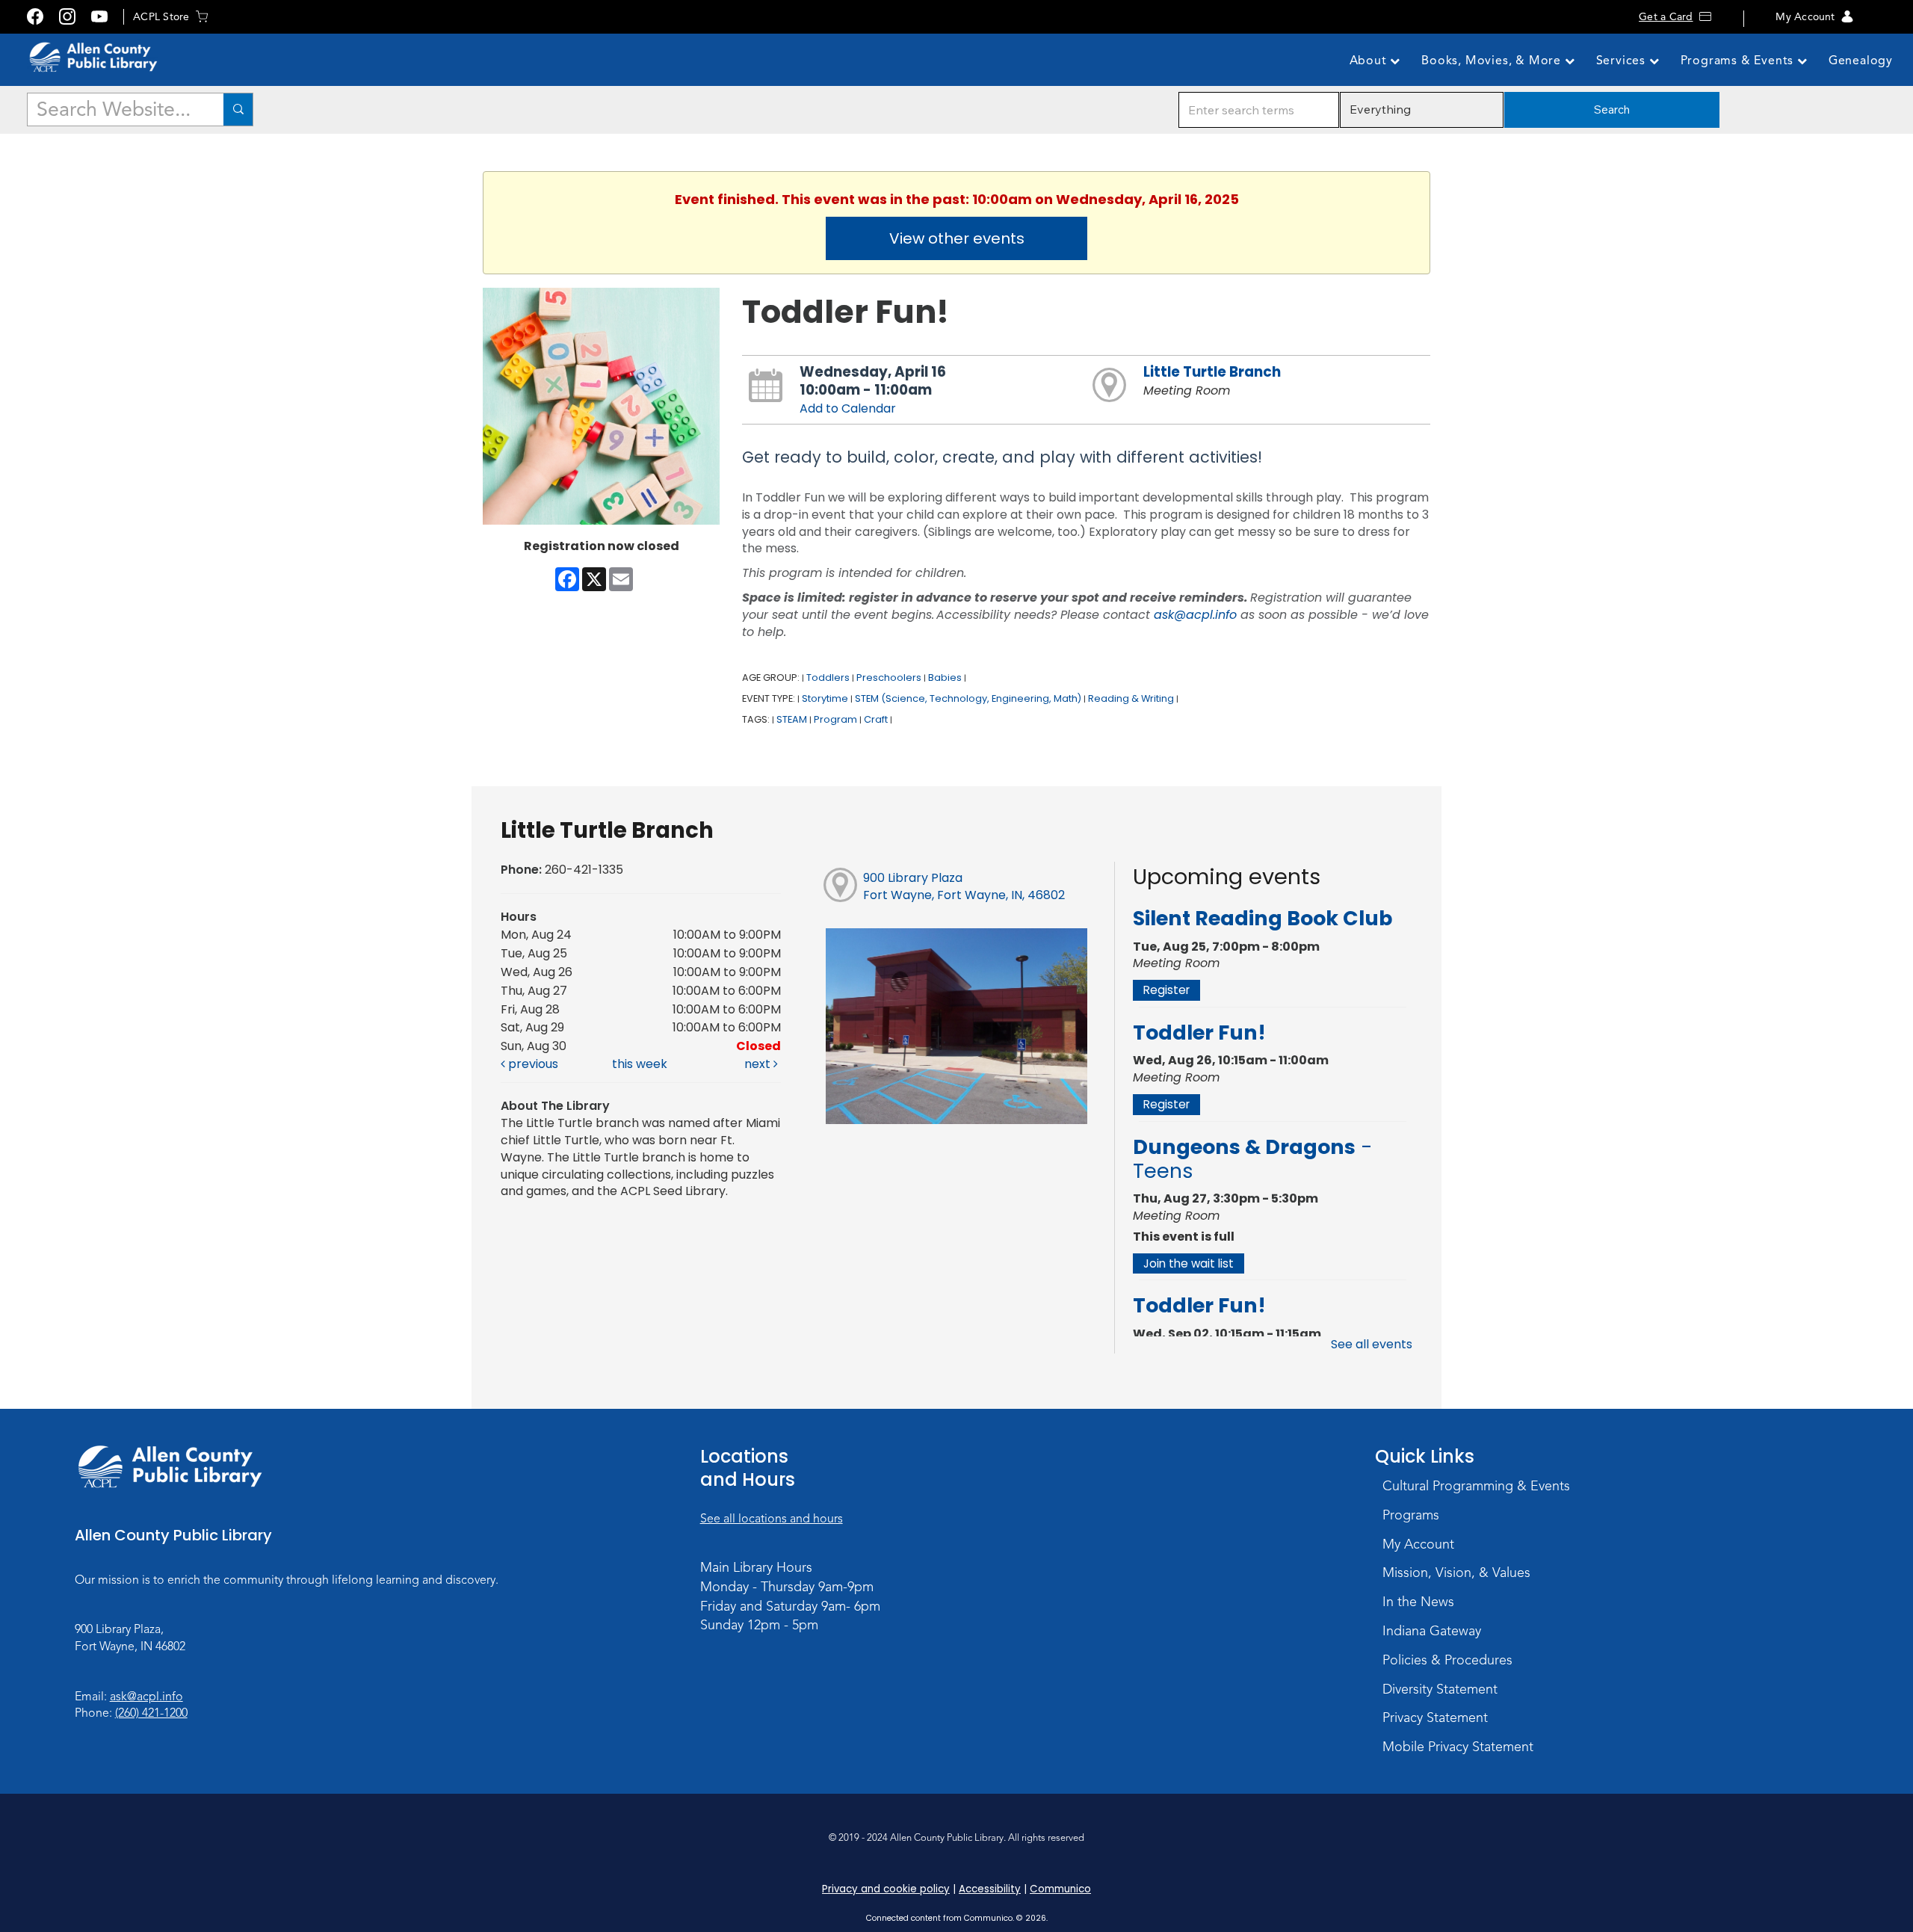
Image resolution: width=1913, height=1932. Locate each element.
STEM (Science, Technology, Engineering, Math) (968, 698)
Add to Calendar (848, 408)
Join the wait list (1189, 1263)
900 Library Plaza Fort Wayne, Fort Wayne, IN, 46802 (964, 886)
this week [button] (640, 1064)
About (1370, 61)
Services (1623, 61)
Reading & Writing (1131, 698)
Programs (1411, 1515)
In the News (1418, 1602)
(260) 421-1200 (151, 1713)
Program (835, 719)
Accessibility (990, 1889)
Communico (1060, 1889)
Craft (876, 719)
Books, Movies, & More (1493, 61)
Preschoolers (889, 678)
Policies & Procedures (1447, 1660)
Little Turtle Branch (1212, 372)
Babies (945, 678)
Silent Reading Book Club (1263, 918)
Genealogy (1861, 61)
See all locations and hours (772, 1519)
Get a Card (1666, 17)
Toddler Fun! (1199, 1033)
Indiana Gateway (1432, 1631)
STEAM (792, 719)
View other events (957, 238)
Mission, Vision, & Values (1456, 1573)
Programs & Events (1739, 61)
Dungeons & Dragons (1253, 1159)
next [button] (759, 1064)
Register (1166, 990)
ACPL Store (161, 17)
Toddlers (828, 678)
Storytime (825, 698)
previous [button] (532, 1064)
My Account (1805, 17)
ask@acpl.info (1195, 615)
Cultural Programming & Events (1476, 1486)
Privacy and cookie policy (886, 1889)
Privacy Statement (1435, 1717)
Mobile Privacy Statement (1458, 1747)
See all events (1372, 1344)
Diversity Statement (1440, 1689)
